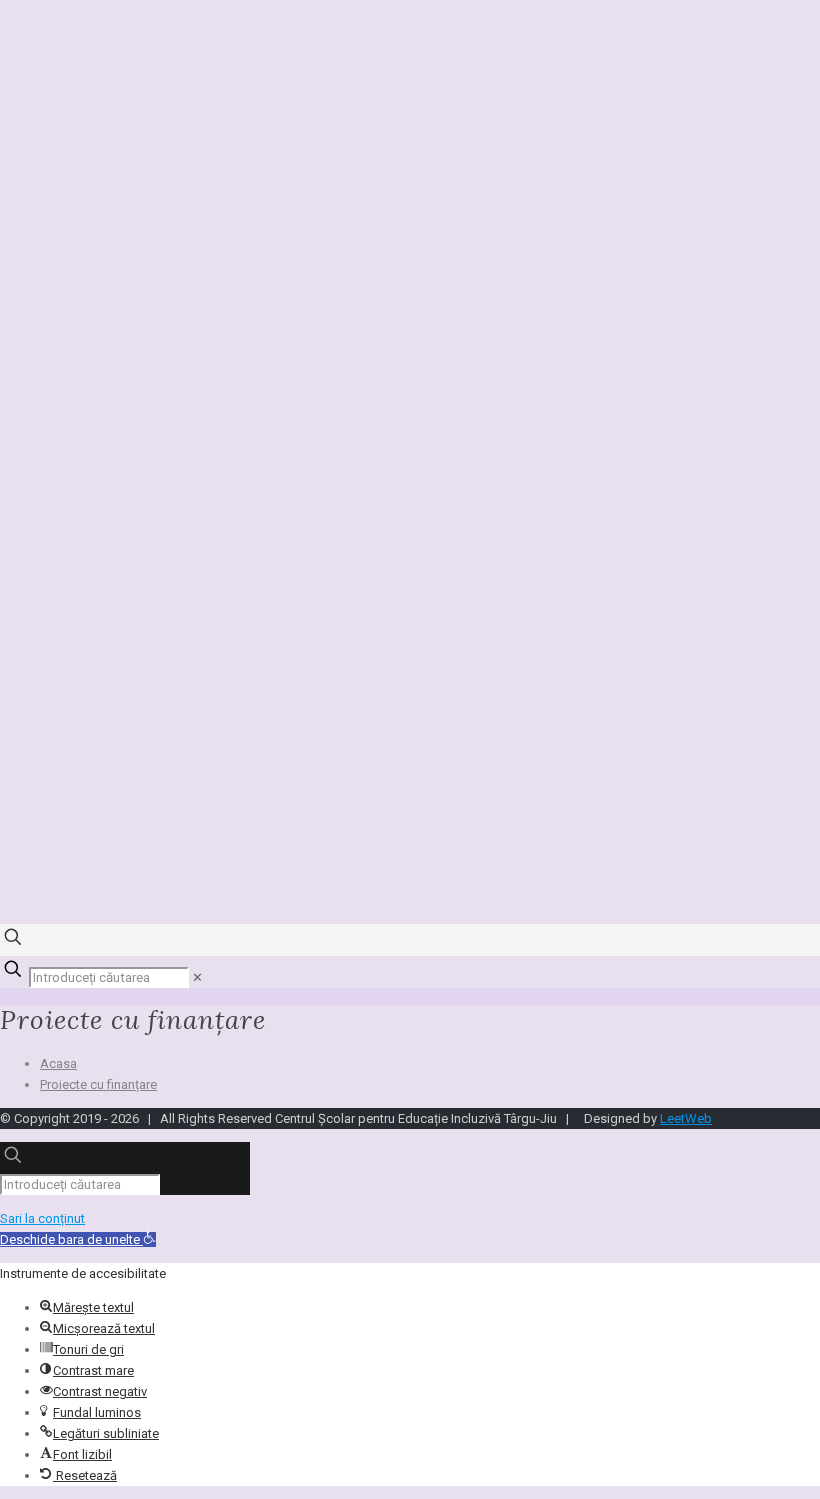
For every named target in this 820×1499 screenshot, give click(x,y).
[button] (78, 1239)
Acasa (58, 1063)
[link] (197, 977)
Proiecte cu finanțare (98, 1084)
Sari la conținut (42, 1218)
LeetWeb (686, 1118)
